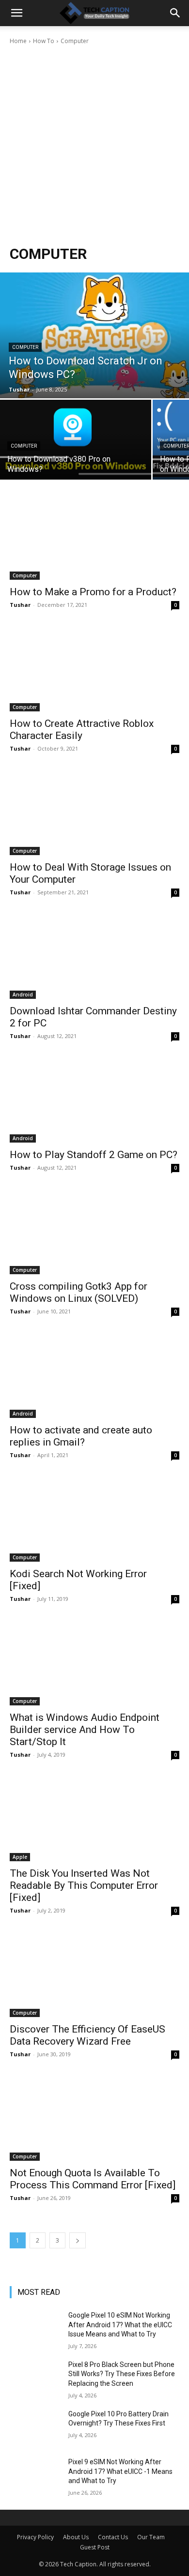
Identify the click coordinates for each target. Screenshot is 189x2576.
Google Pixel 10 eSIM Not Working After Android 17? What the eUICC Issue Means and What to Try (120, 2325)
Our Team (151, 2537)
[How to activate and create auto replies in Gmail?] (94, 1376)
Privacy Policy (35, 2537)
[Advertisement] (94, 145)
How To (44, 41)
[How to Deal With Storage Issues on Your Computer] (94, 813)
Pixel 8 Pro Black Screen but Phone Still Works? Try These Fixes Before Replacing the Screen (122, 2374)
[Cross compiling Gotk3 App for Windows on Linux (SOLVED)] (94, 1232)
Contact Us (113, 2537)
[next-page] (78, 2240)
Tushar (20, 605)
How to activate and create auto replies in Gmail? (81, 1436)
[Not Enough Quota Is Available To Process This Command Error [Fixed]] (94, 2118)
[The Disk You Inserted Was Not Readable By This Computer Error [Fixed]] (94, 1819)
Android (23, 994)
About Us (76, 2537)
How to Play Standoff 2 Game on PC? (94, 1155)
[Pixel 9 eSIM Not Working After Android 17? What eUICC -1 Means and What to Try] (35, 2475)
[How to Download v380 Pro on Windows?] (76, 440)
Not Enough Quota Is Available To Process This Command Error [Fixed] (93, 2179)
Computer (25, 347)
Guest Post (95, 2547)
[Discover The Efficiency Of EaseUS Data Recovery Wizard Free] (94, 1975)
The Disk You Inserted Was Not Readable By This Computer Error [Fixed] (84, 1885)
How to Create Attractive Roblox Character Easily (82, 730)
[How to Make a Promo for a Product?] (94, 537)
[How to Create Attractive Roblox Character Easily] (94, 669)
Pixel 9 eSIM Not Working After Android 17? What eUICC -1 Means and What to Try (120, 2471)
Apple (20, 1857)
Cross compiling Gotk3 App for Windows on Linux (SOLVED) (79, 1292)
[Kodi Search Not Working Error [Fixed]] (94, 1519)
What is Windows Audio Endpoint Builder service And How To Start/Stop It (85, 1730)
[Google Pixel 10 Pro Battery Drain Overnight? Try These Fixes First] (35, 2427)
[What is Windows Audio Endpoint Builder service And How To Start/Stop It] (94, 1663)
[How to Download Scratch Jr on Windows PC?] (94, 335)
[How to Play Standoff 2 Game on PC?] (94, 1100)
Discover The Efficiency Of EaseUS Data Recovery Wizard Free (87, 2035)
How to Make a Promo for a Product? (93, 592)
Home (18, 41)
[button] (16, 13)
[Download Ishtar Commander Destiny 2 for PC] (94, 957)
